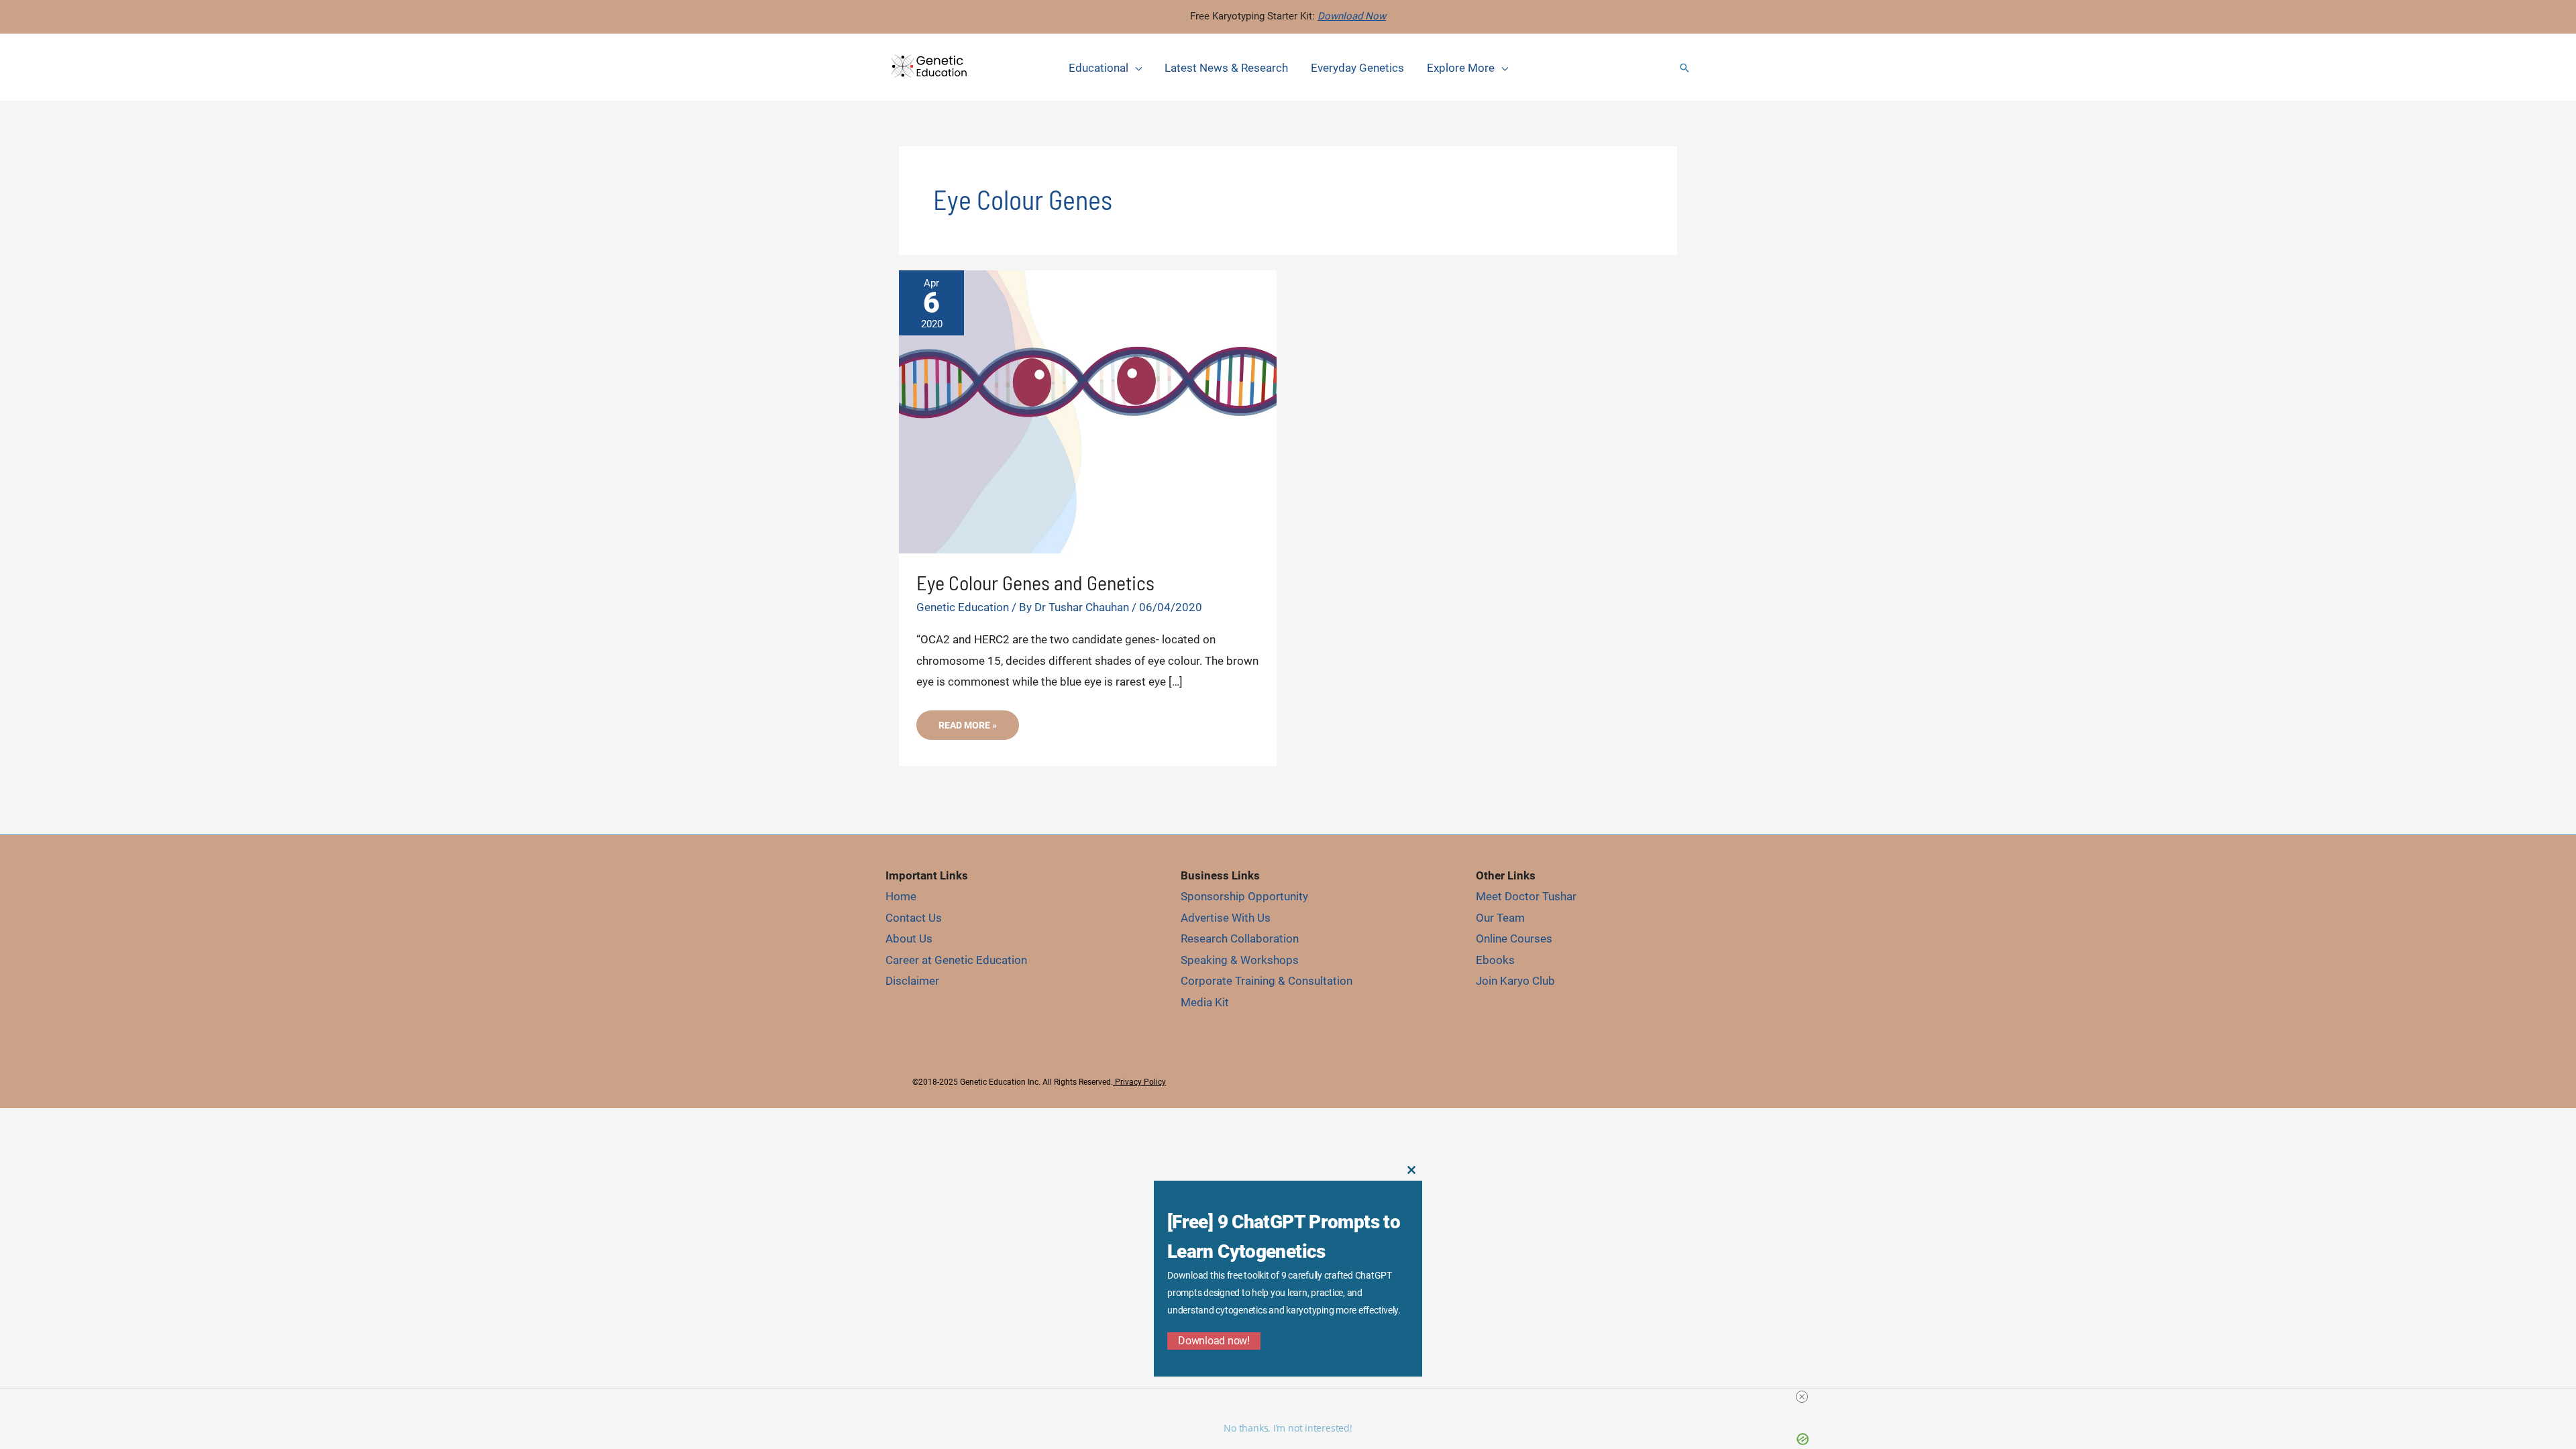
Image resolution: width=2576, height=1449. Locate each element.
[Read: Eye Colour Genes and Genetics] (1088, 411)
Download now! (1214, 1341)
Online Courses (1514, 938)
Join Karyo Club (1515, 981)
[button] (1684, 68)
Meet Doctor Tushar (1526, 896)
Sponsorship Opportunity (1244, 896)
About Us (909, 938)
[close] (1802, 1397)
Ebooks (1495, 960)
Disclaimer (912, 981)
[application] (1135, 68)
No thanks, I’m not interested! (1288, 1428)
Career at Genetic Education (956, 960)
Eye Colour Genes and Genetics (1035, 582)
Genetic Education (963, 607)
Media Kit (1205, 1002)
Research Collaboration (1240, 938)
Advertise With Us (1226, 918)
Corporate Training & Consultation (1267, 981)
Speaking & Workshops (1240, 960)
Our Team (1500, 918)
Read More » (967, 730)
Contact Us (914, 918)
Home (901, 896)
